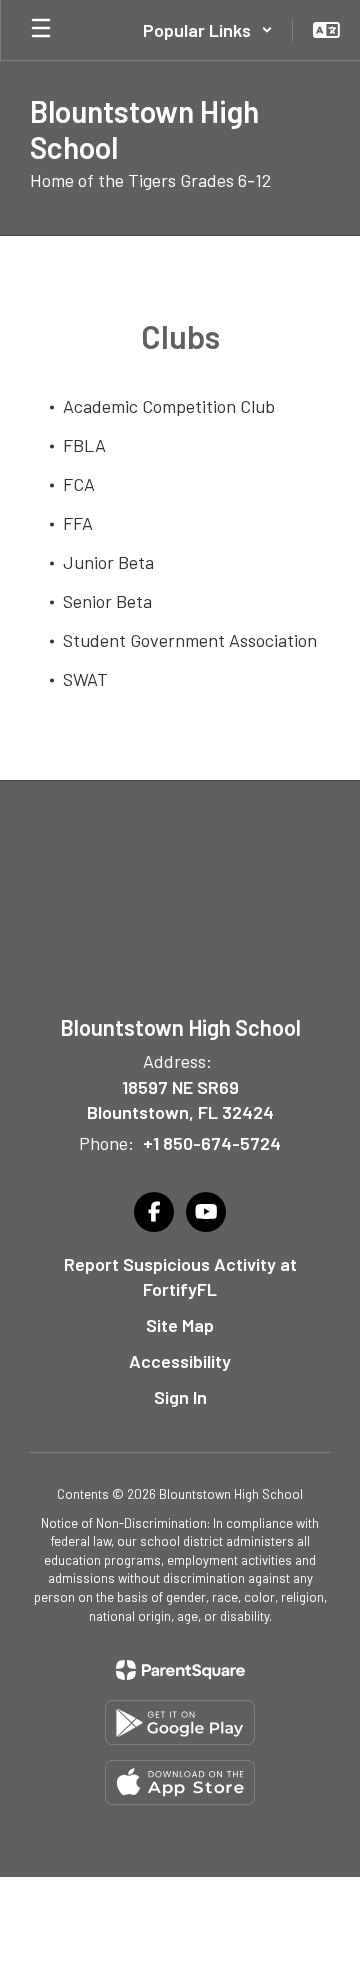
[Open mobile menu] (41, 30)
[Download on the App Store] (180, 1782)
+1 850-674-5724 (212, 1143)
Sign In (180, 1397)
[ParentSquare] (180, 1670)
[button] (208, 30)
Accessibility (180, 1361)
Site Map (180, 1325)
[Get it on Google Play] (180, 1722)
